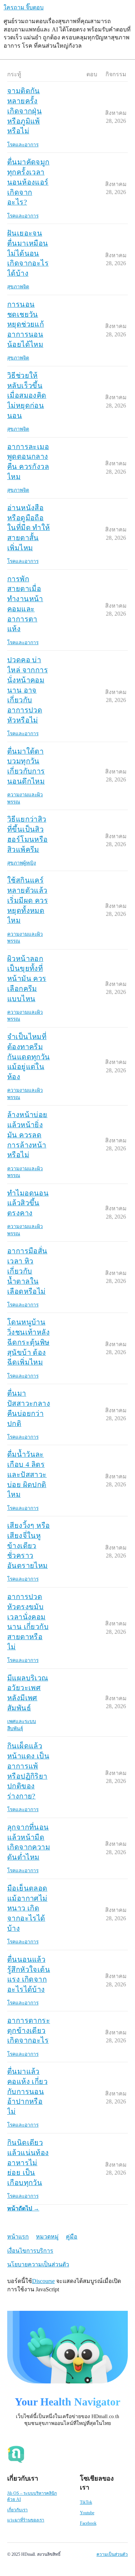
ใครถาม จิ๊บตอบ (24, 7)
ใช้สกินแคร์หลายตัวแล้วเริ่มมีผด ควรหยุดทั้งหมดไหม (28, 900)
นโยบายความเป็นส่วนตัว (38, 2264)
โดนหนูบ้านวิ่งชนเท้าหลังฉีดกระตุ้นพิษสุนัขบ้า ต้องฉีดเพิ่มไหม (28, 1342)
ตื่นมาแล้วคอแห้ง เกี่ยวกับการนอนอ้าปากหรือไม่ (27, 2091)
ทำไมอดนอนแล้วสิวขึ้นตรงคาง (28, 1203)
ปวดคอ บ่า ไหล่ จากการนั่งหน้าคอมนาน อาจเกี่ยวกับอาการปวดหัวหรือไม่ (28, 690)
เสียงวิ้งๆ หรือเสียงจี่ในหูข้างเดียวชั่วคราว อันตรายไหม (28, 1545)
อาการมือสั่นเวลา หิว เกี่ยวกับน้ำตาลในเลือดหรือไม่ (27, 1271)
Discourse (43, 2281)
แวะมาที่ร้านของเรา (26, 2520)
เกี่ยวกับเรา (17, 2510)
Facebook (88, 2523)
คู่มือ (72, 2237)
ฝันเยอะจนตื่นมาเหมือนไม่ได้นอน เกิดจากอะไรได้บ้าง (28, 253)
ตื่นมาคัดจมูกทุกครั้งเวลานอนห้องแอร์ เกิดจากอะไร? (28, 182)
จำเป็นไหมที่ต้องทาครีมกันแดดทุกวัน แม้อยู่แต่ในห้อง (29, 1057)
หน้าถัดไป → (23, 2208)
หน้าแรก (18, 2237)
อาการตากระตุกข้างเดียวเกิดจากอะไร (29, 2030)
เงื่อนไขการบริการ (30, 2251)
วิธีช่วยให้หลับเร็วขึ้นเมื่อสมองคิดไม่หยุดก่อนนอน (27, 395)
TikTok (86, 2502)
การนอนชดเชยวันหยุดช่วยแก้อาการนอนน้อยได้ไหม (26, 324)
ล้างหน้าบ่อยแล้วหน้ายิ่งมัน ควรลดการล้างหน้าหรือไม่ (27, 1135)
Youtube (87, 2513)
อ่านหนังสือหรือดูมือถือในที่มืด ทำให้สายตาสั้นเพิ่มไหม (29, 528)
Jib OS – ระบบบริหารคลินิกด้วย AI (32, 2496)
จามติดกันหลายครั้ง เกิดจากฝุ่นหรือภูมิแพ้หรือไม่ (24, 111)
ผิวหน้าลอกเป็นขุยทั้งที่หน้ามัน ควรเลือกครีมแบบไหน (27, 979)
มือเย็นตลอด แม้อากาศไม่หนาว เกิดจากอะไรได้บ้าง (27, 1908)
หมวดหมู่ (47, 2237)
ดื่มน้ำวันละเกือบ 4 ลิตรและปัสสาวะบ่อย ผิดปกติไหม (27, 1474)
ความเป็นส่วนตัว (112, 2554)
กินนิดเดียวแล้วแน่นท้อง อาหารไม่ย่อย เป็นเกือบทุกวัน (28, 2163)
